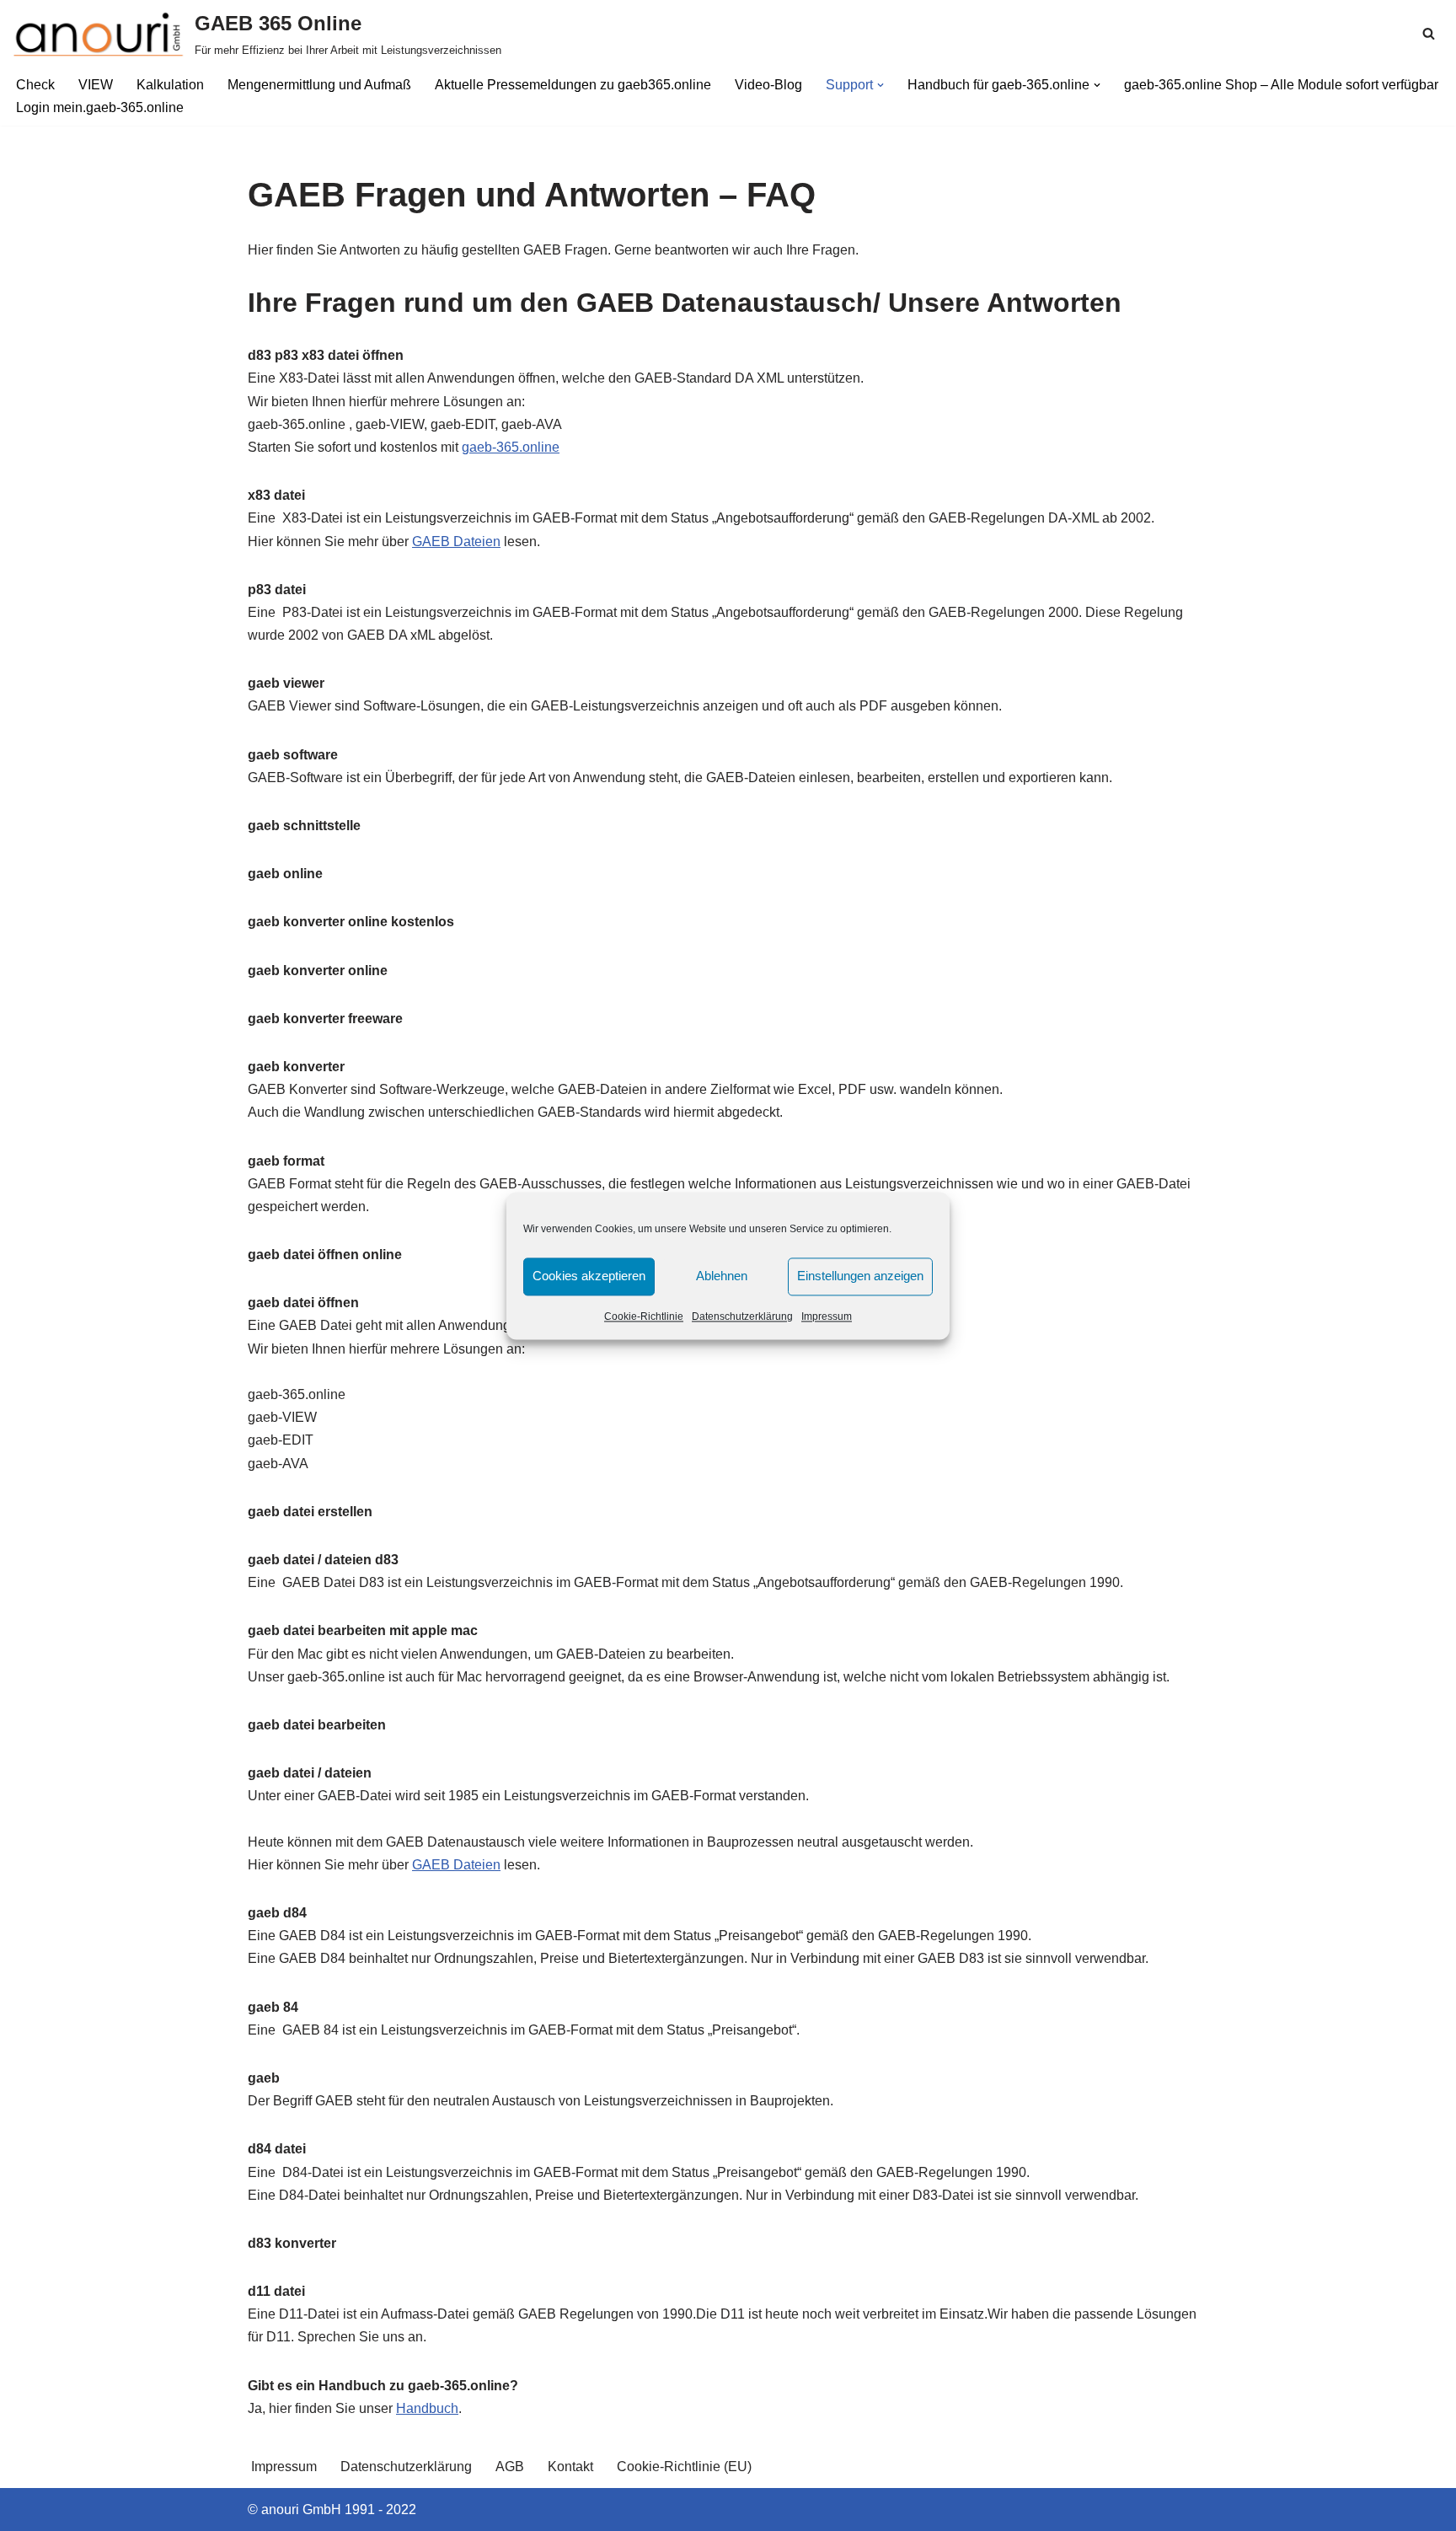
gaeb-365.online (511, 447)
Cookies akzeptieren (589, 1276)
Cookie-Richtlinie (644, 1316)
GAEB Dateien (456, 542)
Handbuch (427, 2408)
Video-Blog (768, 85)
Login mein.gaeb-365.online (100, 107)
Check (35, 85)
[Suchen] (1429, 33)
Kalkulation (170, 85)
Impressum (827, 1316)
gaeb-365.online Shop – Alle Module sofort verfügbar (1281, 85)
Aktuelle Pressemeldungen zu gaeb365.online (573, 85)
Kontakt (570, 2467)
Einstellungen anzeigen (860, 1276)
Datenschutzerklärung (742, 1316)
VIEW (96, 85)
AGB (510, 2467)
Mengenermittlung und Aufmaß (319, 85)
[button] (881, 85)
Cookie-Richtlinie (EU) (684, 2467)
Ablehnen (722, 1276)
